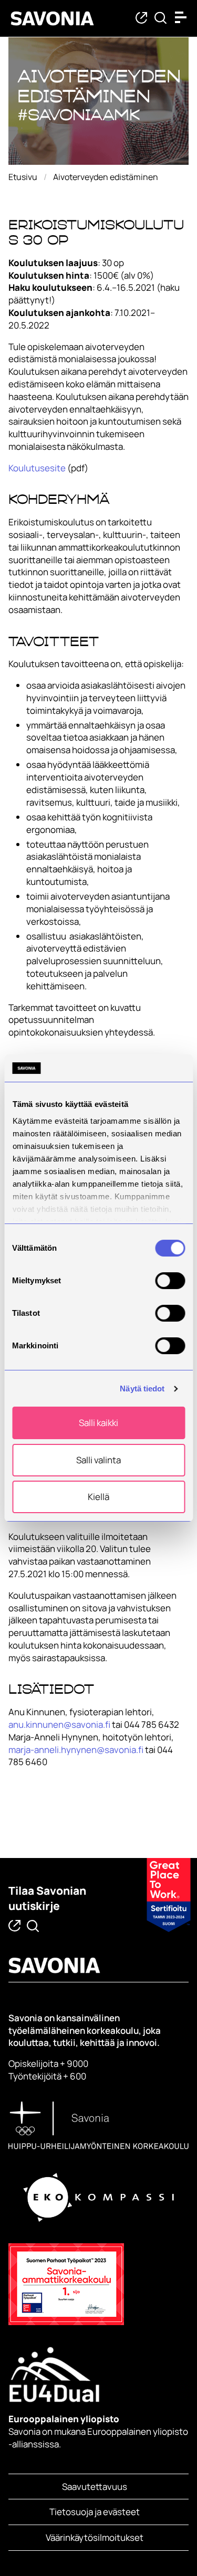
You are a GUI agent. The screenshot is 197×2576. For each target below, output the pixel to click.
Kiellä (98, 1497)
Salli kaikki (98, 1423)
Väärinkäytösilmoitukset (95, 2537)
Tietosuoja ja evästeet (95, 2512)
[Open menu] (183, 17)
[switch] (170, 1281)
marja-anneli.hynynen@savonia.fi (76, 1750)
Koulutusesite (37, 468)
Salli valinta (98, 1460)
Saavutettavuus (95, 2487)
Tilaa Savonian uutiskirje (47, 1898)
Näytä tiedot (142, 1389)
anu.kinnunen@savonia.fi (59, 1724)
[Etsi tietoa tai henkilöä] (160, 19)
